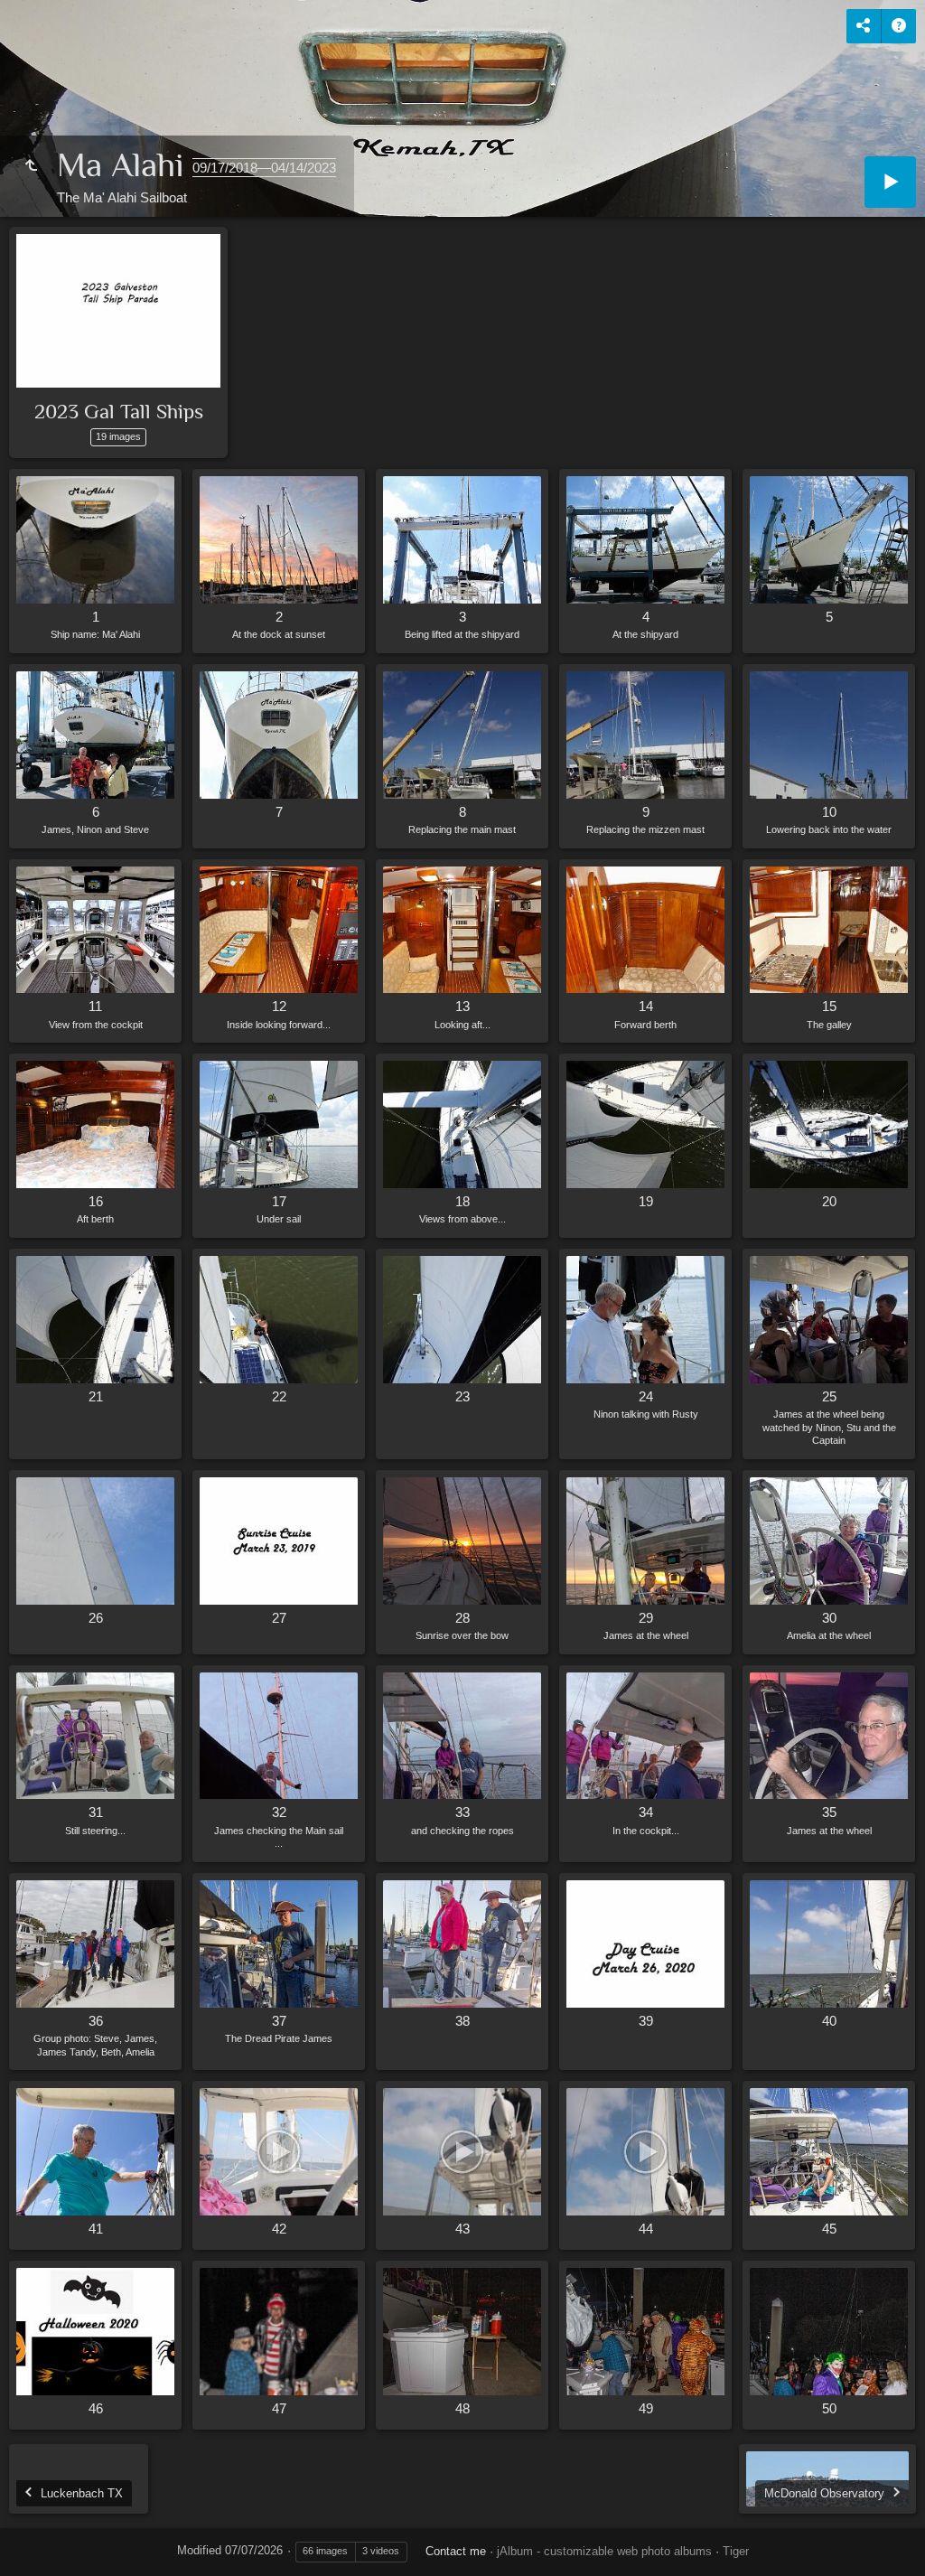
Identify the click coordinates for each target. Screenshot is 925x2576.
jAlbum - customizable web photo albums (604, 2551)
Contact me (456, 2551)
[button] (36, 2539)
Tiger (736, 2551)
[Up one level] (31, 166)
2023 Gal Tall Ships (119, 411)
